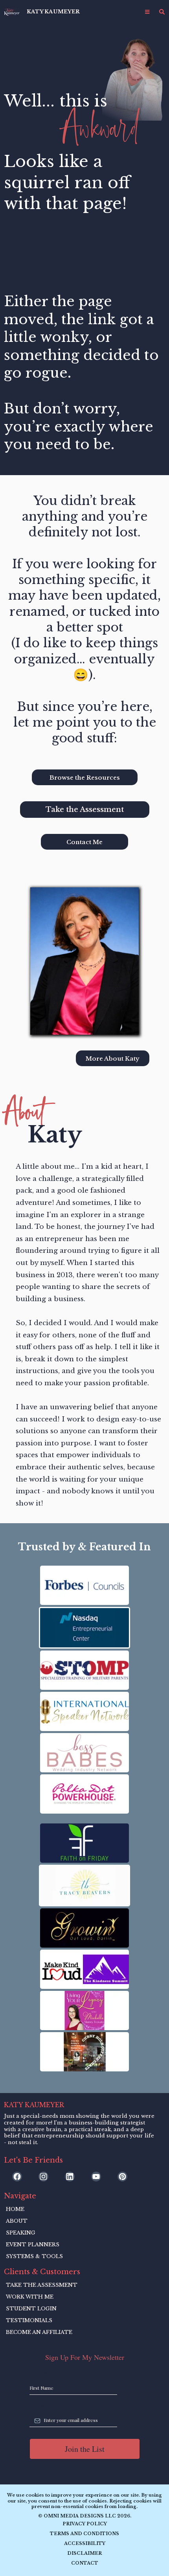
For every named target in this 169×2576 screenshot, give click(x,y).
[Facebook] (17, 2177)
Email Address (50, 2405)
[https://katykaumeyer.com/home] (12, 12)
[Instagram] (43, 2177)
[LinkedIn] (70, 2177)
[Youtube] (96, 2177)
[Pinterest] (122, 2177)
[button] (147, 12)
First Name (45, 2373)
